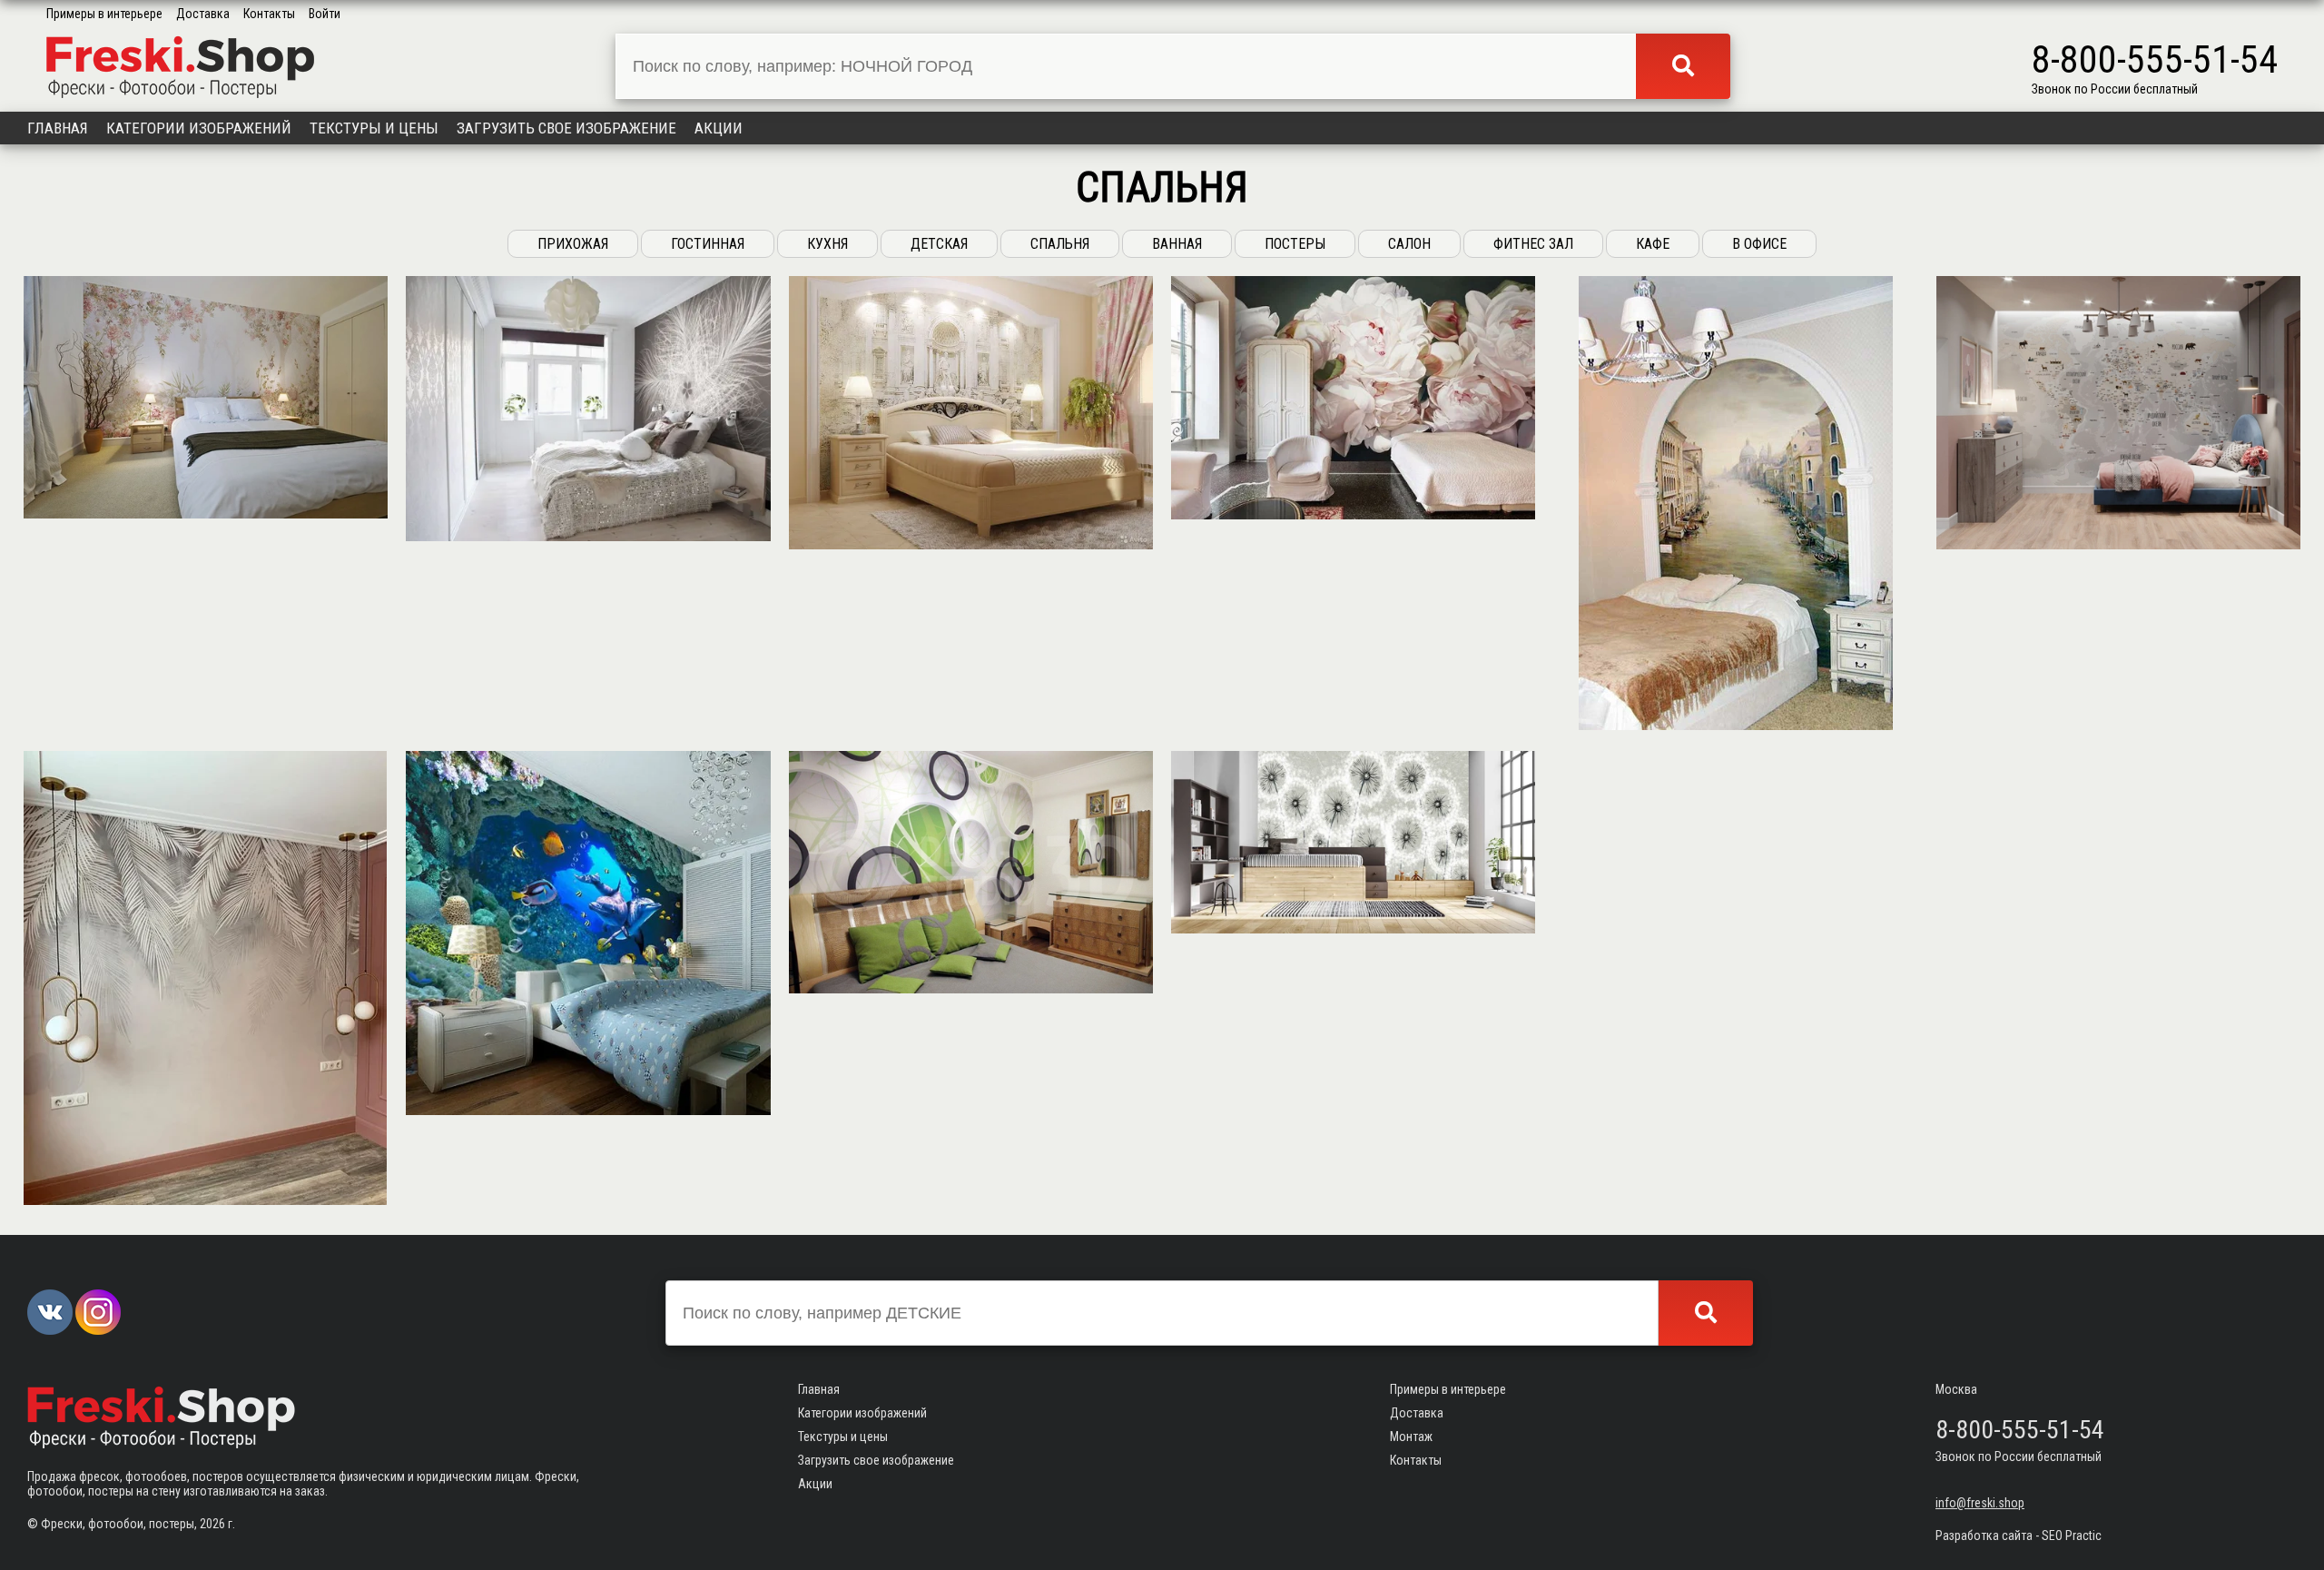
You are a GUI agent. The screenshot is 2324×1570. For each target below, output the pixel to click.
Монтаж (1411, 1437)
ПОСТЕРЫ (1295, 244)
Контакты (269, 14)
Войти (325, 14)
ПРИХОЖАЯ (573, 244)
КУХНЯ (827, 244)
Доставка (203, 14)
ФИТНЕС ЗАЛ (1533, 244)
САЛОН (1409, 244)
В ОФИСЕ (1759, 244)
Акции (719, 128)
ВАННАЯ (1177, 244)
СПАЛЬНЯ (1060, 244)
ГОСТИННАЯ (708, 244)
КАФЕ (1653, 244)
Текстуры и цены (374, 128)
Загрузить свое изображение (566, 128)
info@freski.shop (1980, 1503)
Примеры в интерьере (104, 14)
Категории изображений (199, 128)
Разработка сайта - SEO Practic (2019, 1535)
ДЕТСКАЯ (939, 244)
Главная (58, 128)
